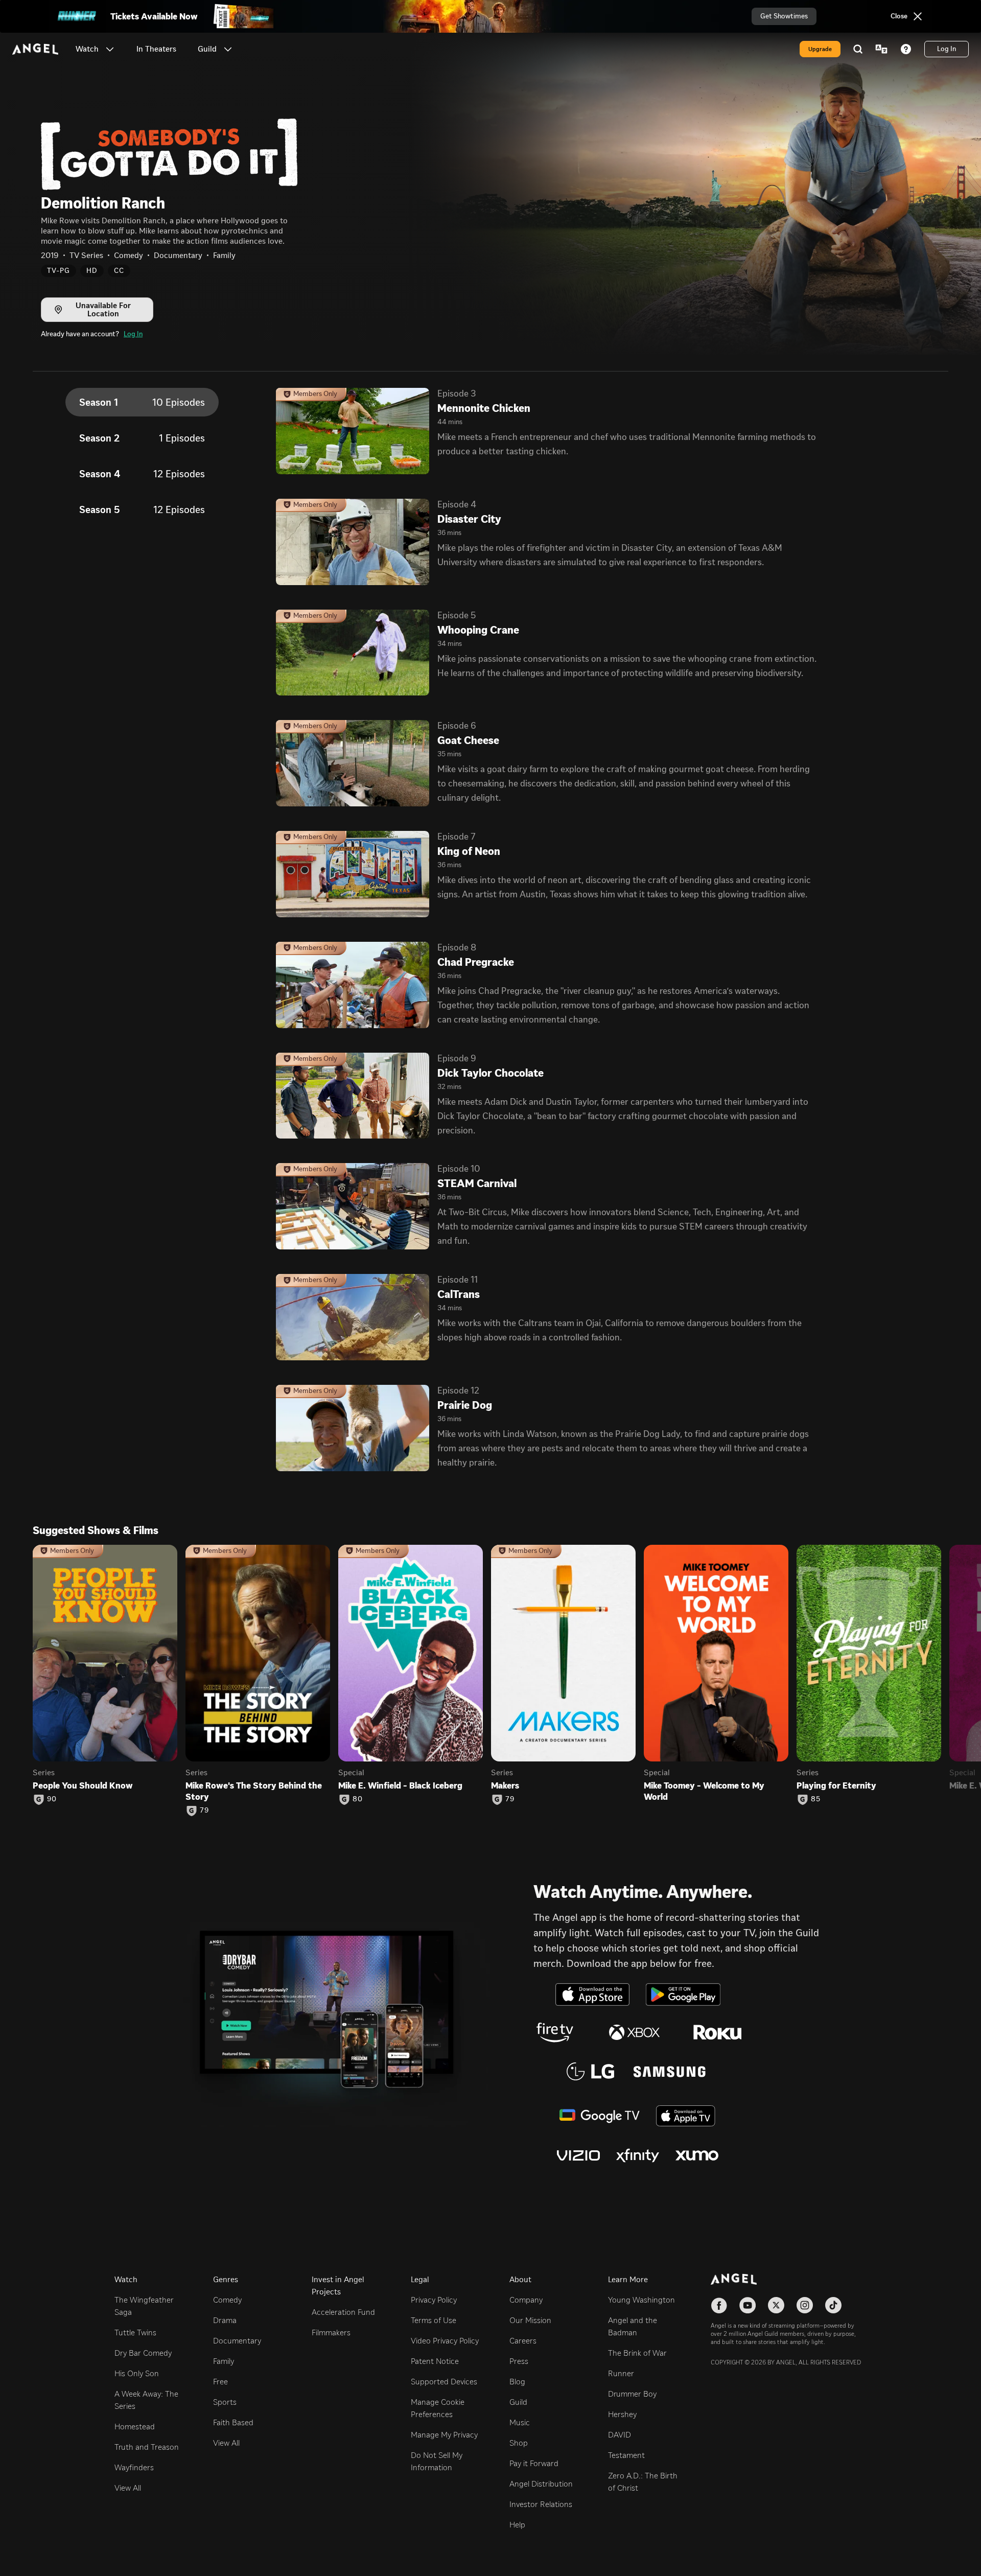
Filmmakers (331, 2333)
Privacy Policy (434, 2300)
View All (128, 2488)
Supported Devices (444, 2382)
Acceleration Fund (343, 2312)
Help (517, 2525)
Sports (225, 2402)
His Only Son (137, 2373)
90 (52, 1799)
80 (358, 1799)
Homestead (135, 2427)
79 (204, 1811)
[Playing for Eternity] (869, 1653)
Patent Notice (435, 2361)
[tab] (142, 402)
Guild (518, 2402)
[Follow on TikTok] (833, 2305)
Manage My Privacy (444, 2435)
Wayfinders (134, 2467)
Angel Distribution (541, 2484)
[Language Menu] (881, 49)
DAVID (620, 2435)
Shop (519, 2443)
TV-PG (59, 271)
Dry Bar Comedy (143, 2353)
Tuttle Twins (135, 2333)
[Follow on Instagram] (805, 2305)
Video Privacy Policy (445, 2341)
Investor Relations (541, 2504)
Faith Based (233, 2422)
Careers (523, 2341)
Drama (225, 2320)
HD (92, 271)
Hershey (622, 2414)
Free (220, 2382)
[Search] (858, 49)
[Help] (906, 49)
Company (526, 2300)
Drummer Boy (632, 2394)
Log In (133, 334)
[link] (156, 49)
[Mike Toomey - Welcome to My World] (716, 1653)
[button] (110, 49)
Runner (621, 2373)
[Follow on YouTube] (748, 2305)
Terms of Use (434, 2320)
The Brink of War (637, 2353)
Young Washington (641, 2300)
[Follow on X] (776, 2305)
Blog (517, 2382)
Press (519, 2361)
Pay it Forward (534, 2463)
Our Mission (530, 2320)
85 (816, 1799)
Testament (626, 2455)
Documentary (237, 2341)
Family (224, 2361)
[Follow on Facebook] (719, 2305)
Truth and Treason (147, 2447)
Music (520, 2422)
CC (119, 271)
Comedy (227, 2300)
